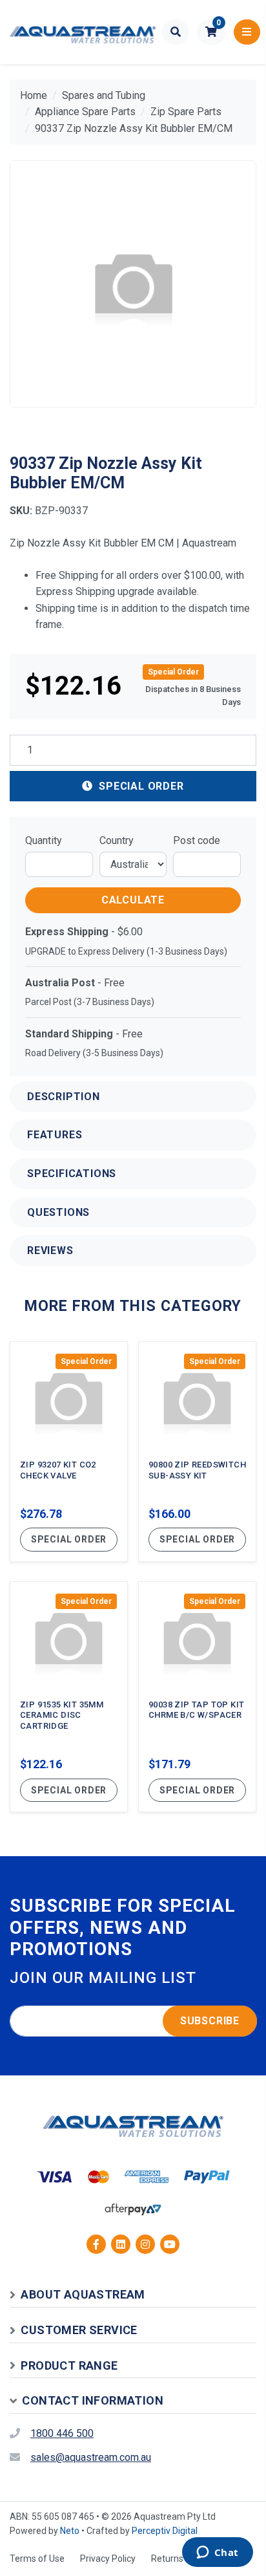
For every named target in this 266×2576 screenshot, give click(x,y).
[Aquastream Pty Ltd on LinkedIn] (121, 2244)
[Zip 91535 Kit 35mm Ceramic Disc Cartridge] (69, 1697)
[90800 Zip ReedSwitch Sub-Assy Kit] (197, 1452)
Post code (197, 840)
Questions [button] (58, 1212)
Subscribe (210, 2021)
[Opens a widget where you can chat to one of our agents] (217, 2553)
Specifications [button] (72, 1174)
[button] (211, 32)
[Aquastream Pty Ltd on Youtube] (170, 2244)
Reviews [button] (50, 1250)
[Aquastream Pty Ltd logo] (83, 32)
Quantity (44, 840)
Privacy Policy (108, 2559)
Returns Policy (180, 2559)
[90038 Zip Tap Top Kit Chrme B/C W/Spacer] (197, 1697)
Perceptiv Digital (165, 2531)
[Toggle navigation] (247, 32)
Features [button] (55, 1135)
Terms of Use (37, 2559)
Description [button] (64, 1097)
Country (117, 840)
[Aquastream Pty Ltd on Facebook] (96, 2244)
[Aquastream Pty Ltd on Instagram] (145, 2244)
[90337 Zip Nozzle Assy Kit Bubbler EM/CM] (133, 284)
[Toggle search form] (176, 32)
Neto (70, 2531)
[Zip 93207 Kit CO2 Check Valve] (69, 1452)
